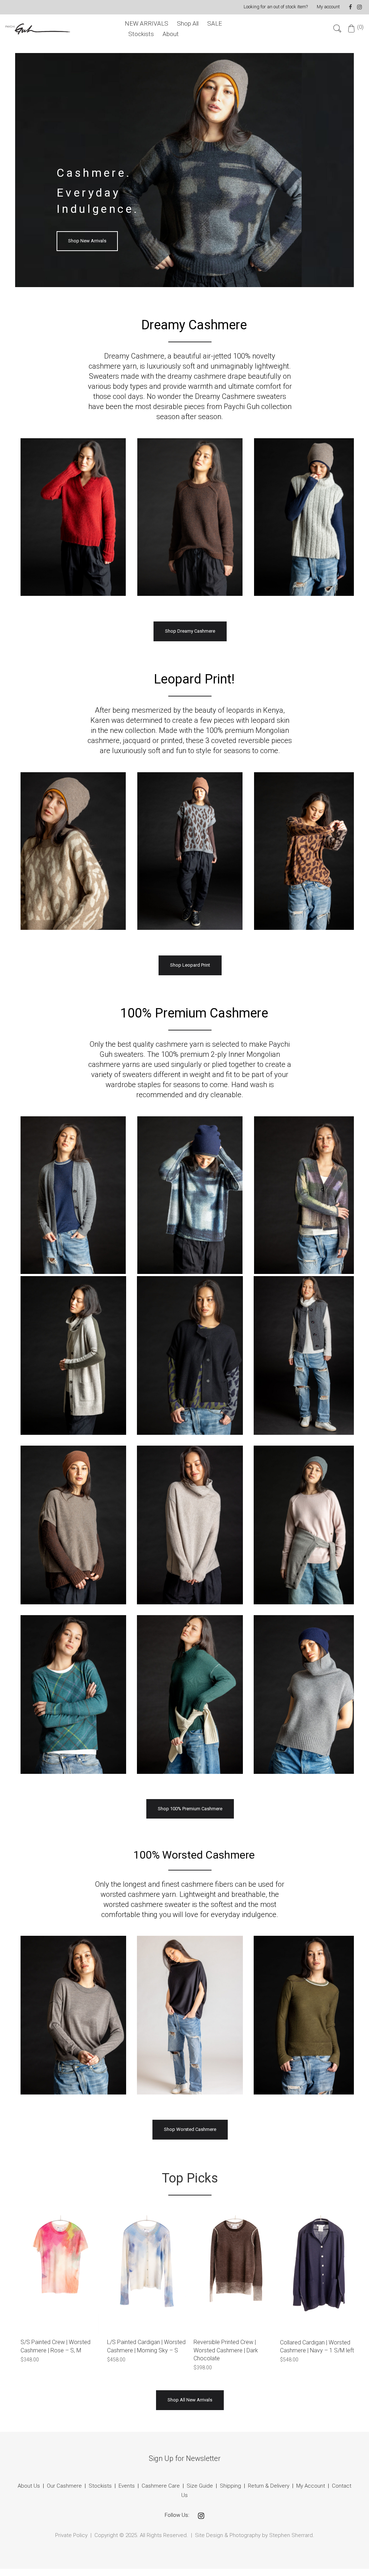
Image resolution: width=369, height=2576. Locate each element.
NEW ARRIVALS (146, 23)
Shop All (188, 23)
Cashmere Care (161, 2486)
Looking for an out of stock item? (276, 7)
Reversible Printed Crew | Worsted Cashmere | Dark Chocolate (226, 2350)
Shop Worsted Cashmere (190, 2129)
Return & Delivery (269, 2486)
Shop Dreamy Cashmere (190, 631)
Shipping (230, 2486)
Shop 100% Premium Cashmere (190, 1809)
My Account (311, 2486)
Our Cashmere (64, 2486)
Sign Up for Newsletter (185, 2458)
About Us (29, 2486)
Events (127, 2486)
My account (328, 7)
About (171, 34)
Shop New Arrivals (87, 241)
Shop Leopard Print (190, 965)
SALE (215, 23)
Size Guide (200, 2486)
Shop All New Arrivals (190, 2400)
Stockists (141, 34)
